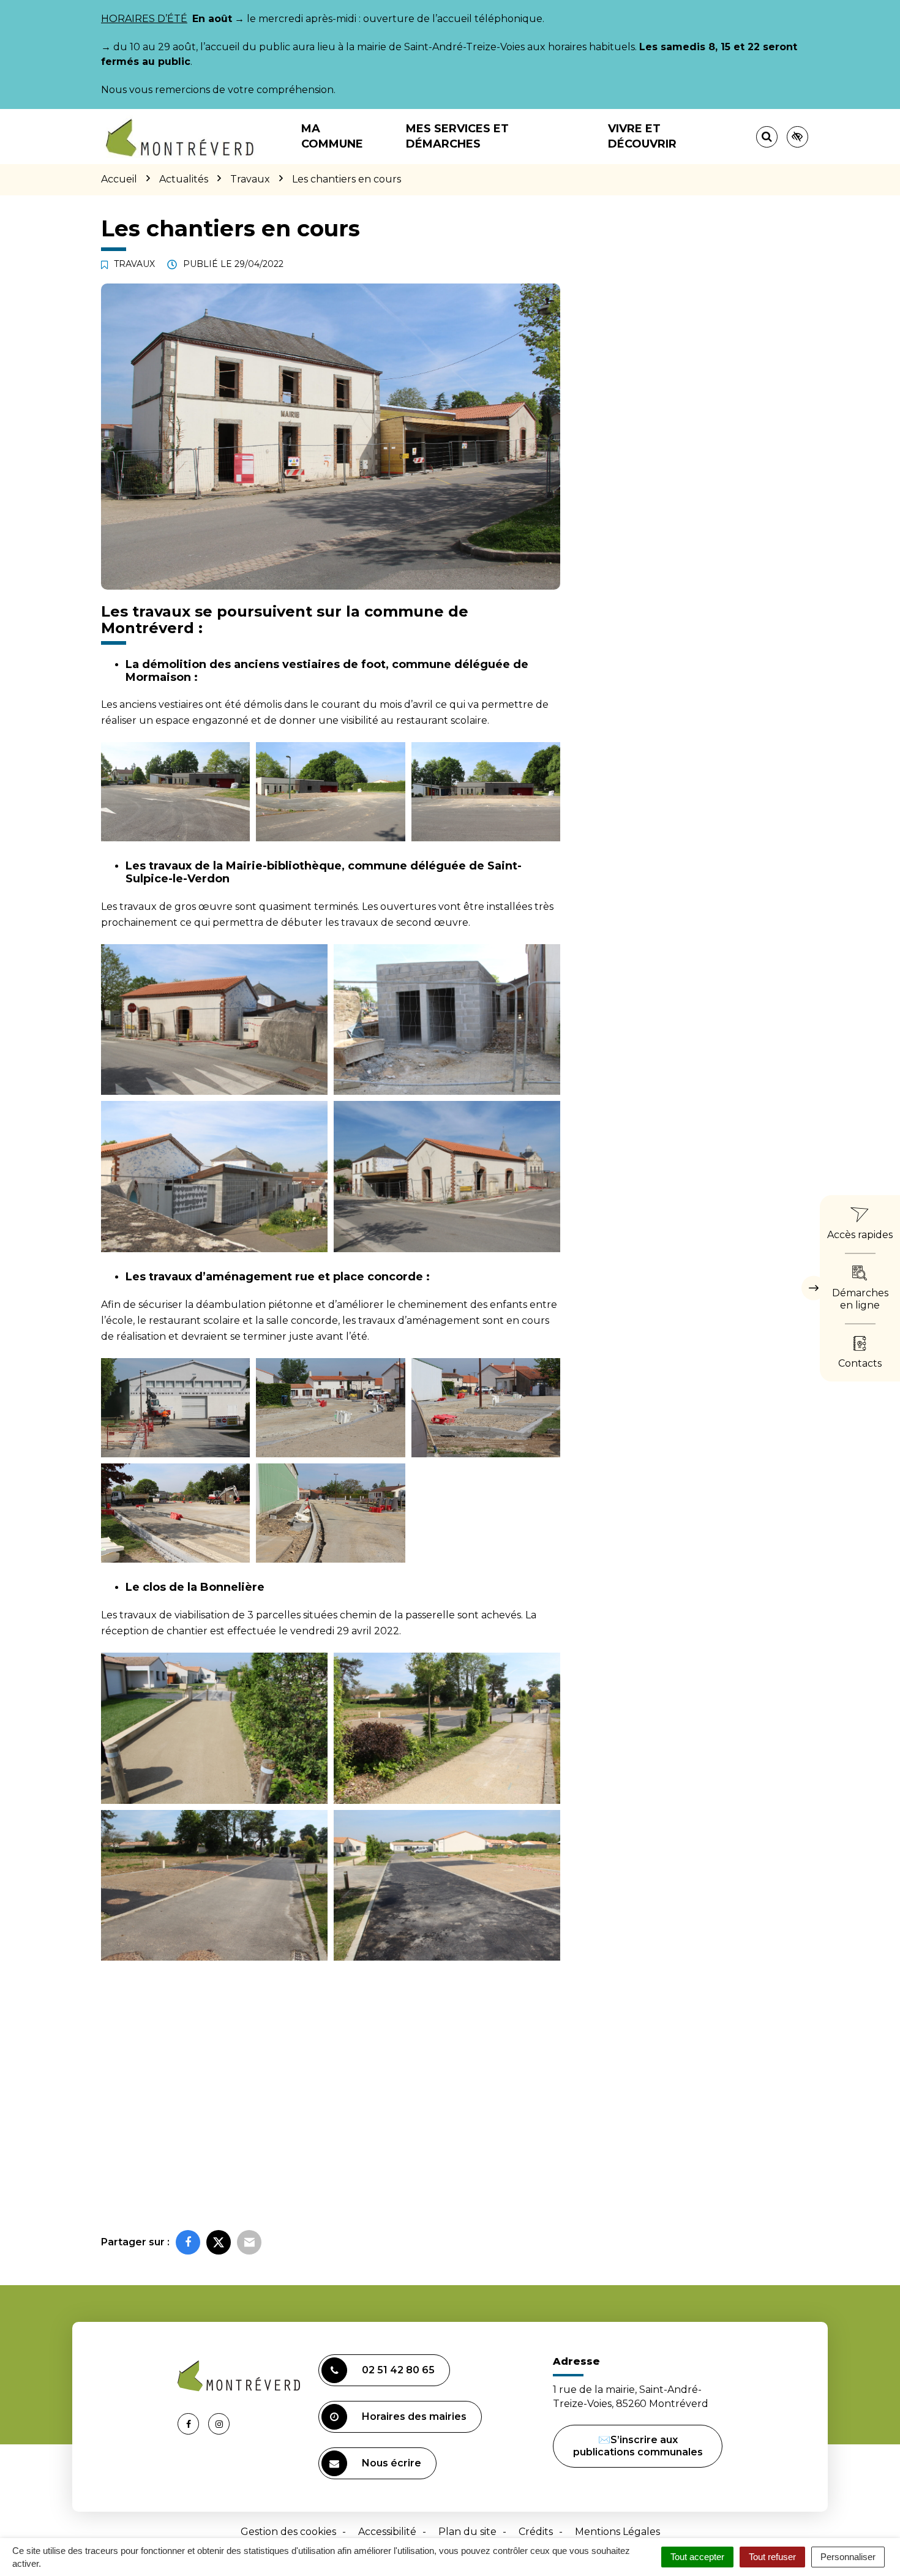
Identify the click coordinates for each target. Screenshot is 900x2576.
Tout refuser (772, 2557)
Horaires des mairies (414, 2416)
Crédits (536, 2532)
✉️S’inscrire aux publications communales (638, 2446)
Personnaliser (848, 2557)
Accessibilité (387, 2532)
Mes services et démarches (457, 136)
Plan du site (467, 2532)
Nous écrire (392, 2463)
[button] (175, 792)
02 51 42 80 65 (398, 2370)
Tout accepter (697, 2557)
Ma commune (332, 136)
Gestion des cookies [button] (288, 2532)
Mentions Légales (617, 2532)
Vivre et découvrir (642, 136)
